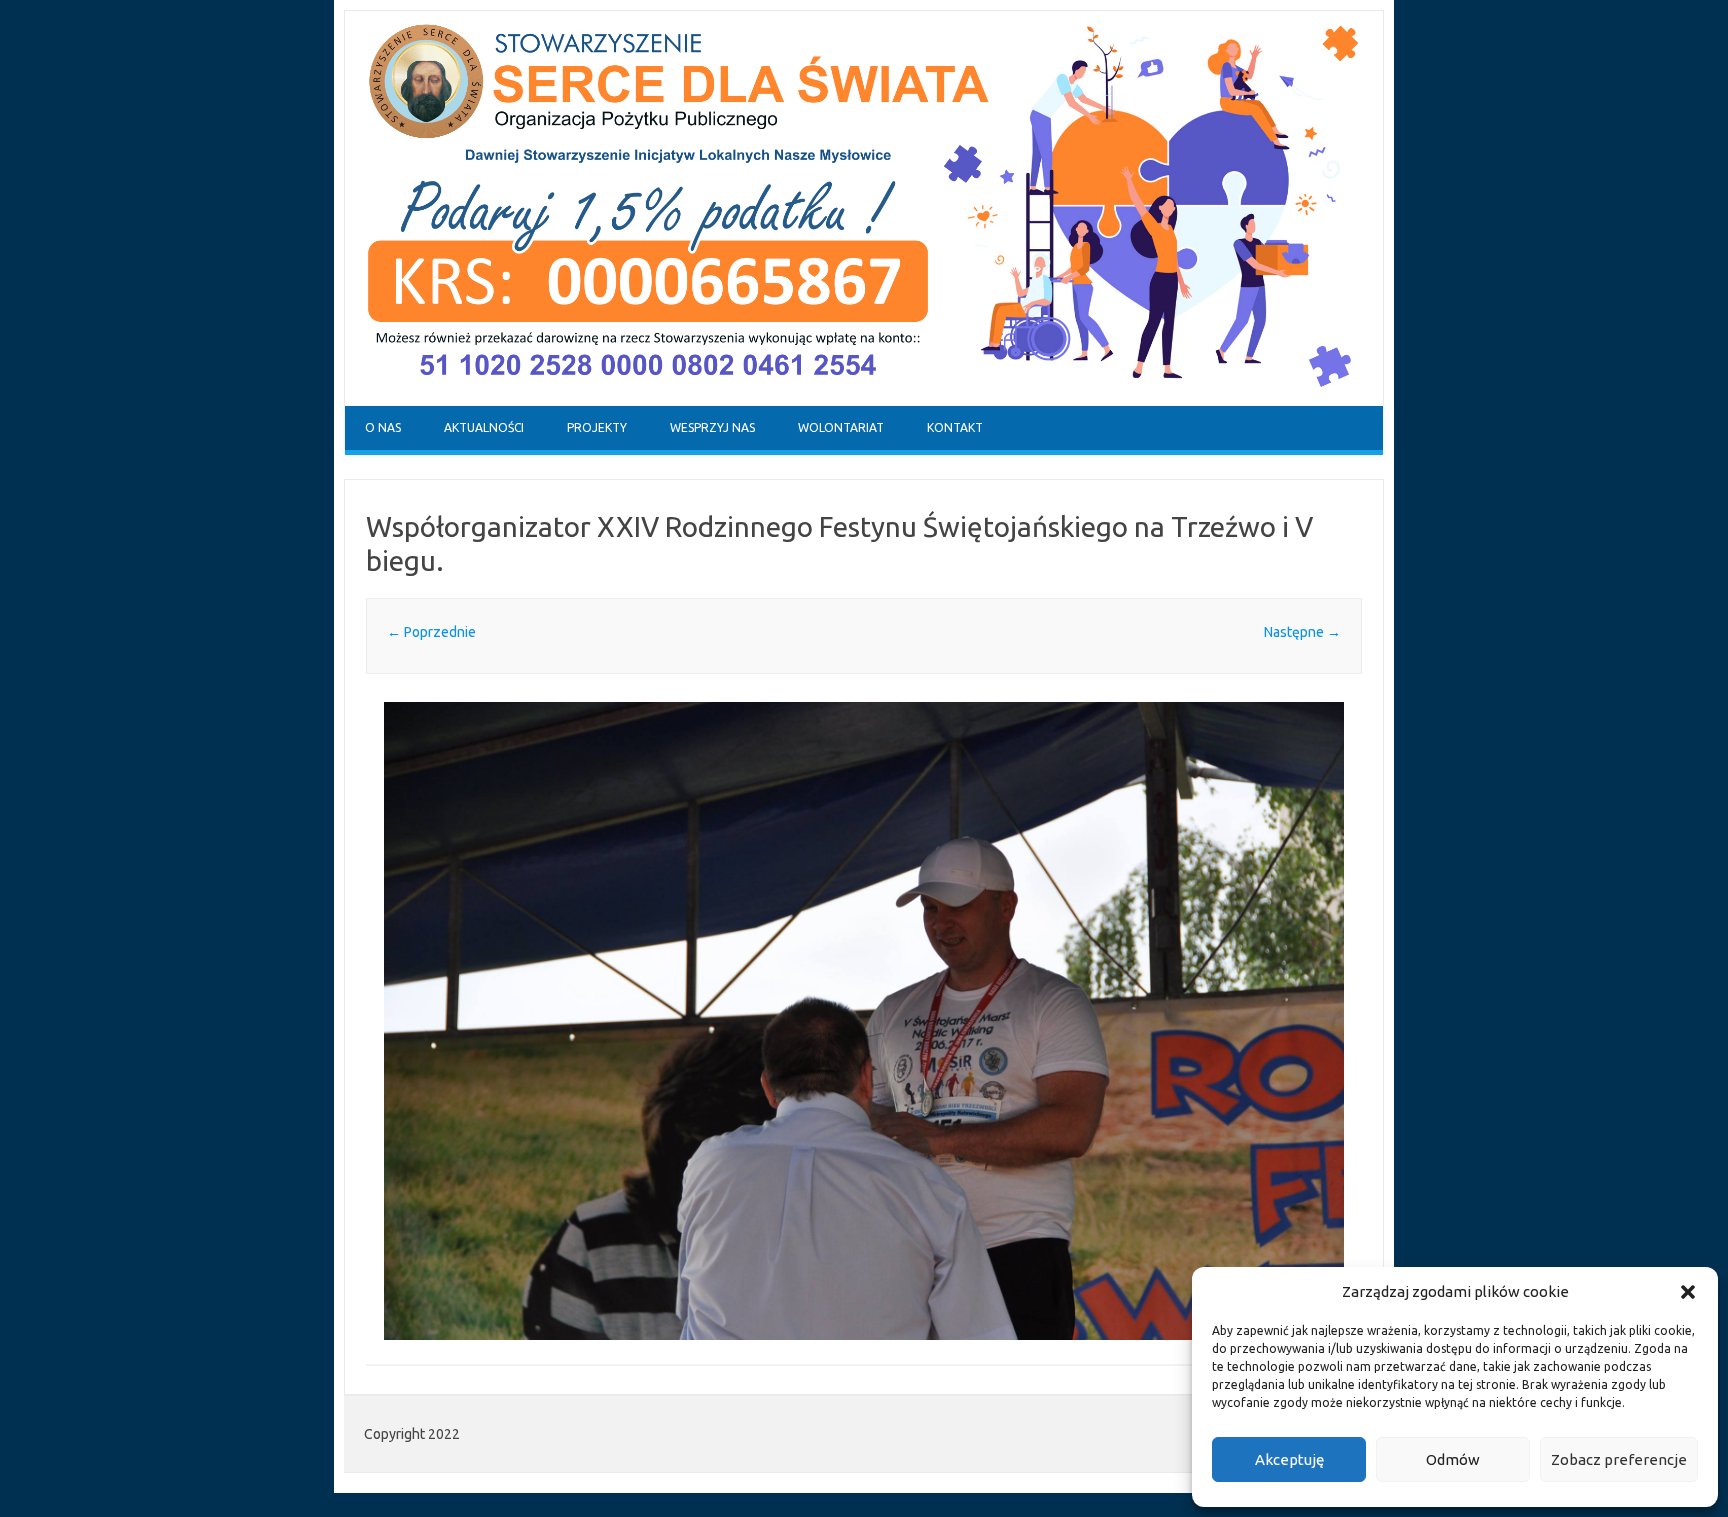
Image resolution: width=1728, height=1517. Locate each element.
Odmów (1453, 1459)
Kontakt (955, 427)
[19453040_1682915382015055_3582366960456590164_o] (864, 1021)
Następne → (1302, 632)
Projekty (597, 427)
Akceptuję (1289, 1459)
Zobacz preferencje (1619, 1459)
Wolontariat (841, 427)
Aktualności (484, 427)
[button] (1688, 1292)
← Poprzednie (431, 632)
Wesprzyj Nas (712, 427)
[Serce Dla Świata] (864, 401)
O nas (383, 427)
